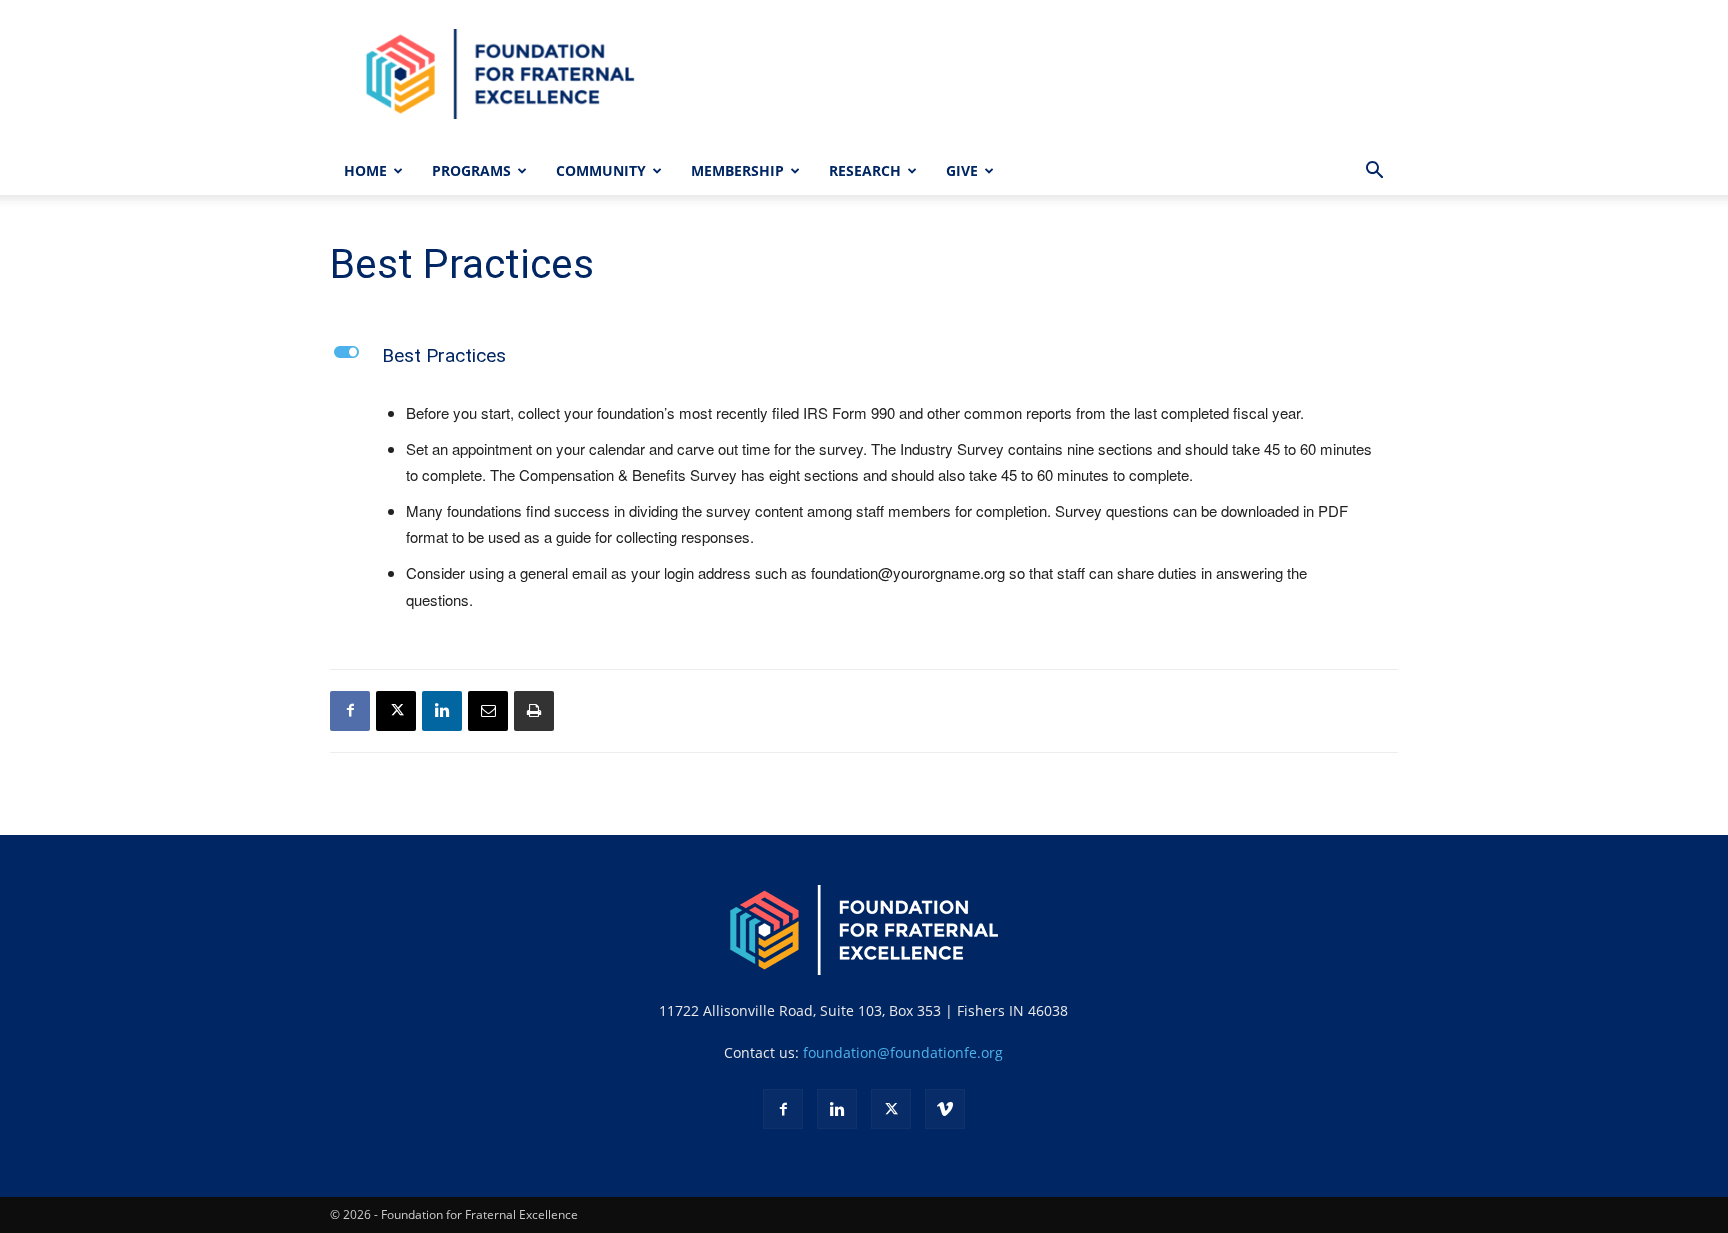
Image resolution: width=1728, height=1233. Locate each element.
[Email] (488, 711)
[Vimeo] (945, 1109)
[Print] (534, 711)
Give (962, 170)
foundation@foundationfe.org (903, 1052)
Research (865, 170)
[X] (396, 711)
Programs (471, 170)
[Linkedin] (442, 711)
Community (601, 170)
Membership (737, 170)
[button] (1374, 172)
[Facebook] (350, 711)
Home (365, 170)
